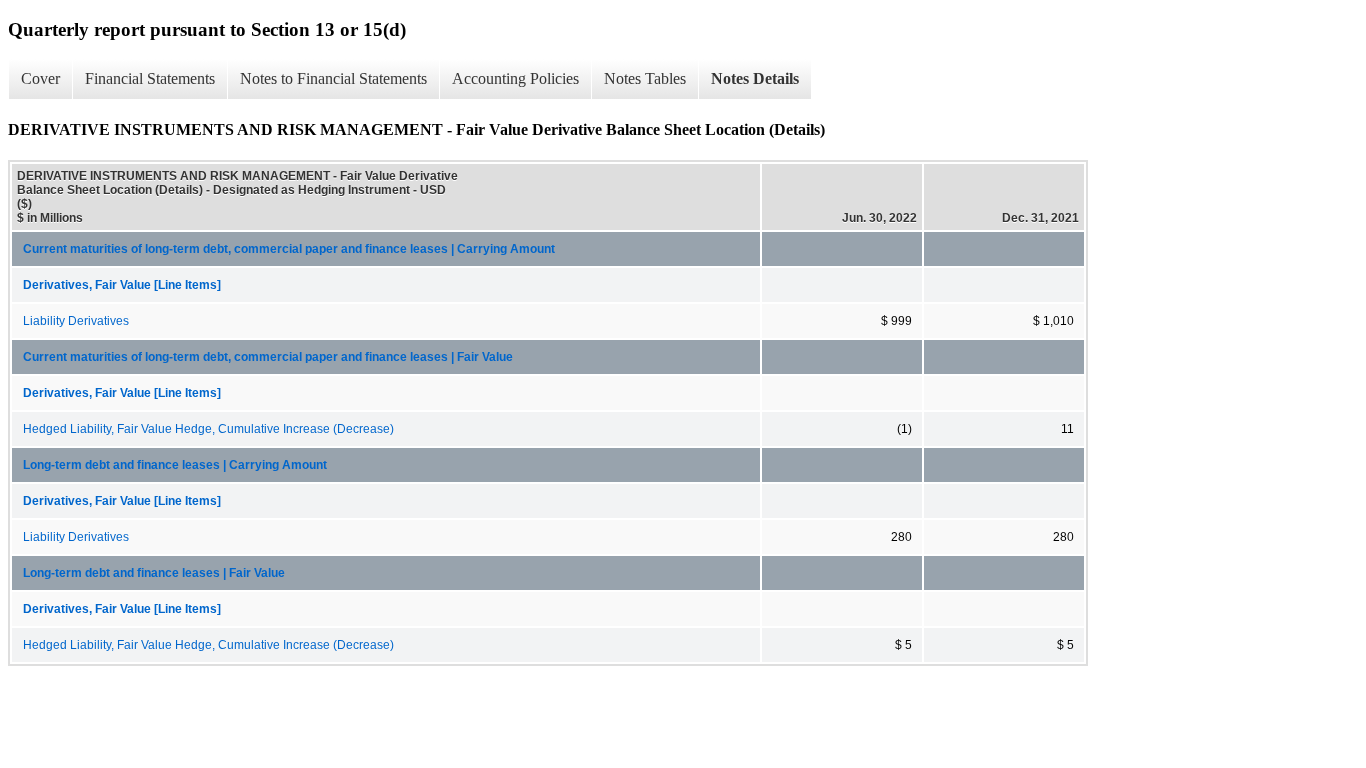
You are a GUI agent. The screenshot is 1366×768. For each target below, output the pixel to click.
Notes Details (755, 78)
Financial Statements (150, 78)
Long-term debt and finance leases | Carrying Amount (175, 465)
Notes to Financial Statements (333, 78)
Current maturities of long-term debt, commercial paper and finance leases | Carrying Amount (289, 249)
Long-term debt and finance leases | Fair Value (154, 573)
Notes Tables (645, 78)
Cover (40, 78)
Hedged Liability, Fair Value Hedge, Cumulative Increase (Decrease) (208, 429)
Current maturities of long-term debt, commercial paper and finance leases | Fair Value (268, 357)
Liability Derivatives (76, 321)
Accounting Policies (515, 78)
